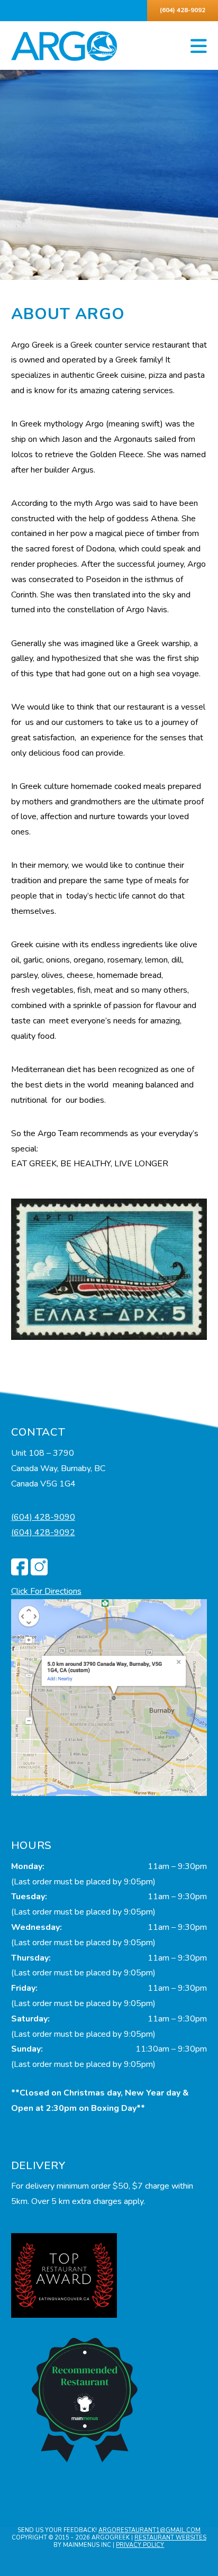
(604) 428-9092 (183, 10)
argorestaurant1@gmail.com (149, 2530)
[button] (199, 47)
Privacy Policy (140, 2545)
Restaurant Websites (170, 2538)
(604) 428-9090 (43, 1517)
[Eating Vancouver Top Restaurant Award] (64, 2275)
